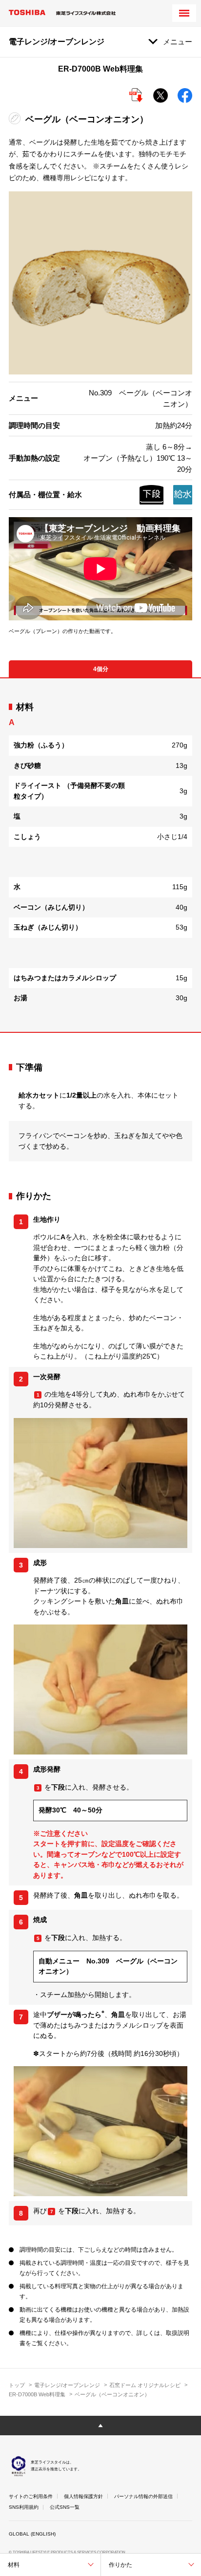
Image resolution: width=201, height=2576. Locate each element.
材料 (14, 2565)
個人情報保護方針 (83, 2496)
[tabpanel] (100, 855)
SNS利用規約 (24, 2507)
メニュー (178, 42)
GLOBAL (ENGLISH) (32, 2534)
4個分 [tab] (101, 669)
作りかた (121, 2565)
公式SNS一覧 (65, 2507)
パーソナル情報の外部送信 (143, 2496)
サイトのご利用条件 (31, 2496)
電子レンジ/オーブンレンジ (67, 2385)
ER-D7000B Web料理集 (37, 2394)
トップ (17, 2385)
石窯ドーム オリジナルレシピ (145, 2385)
